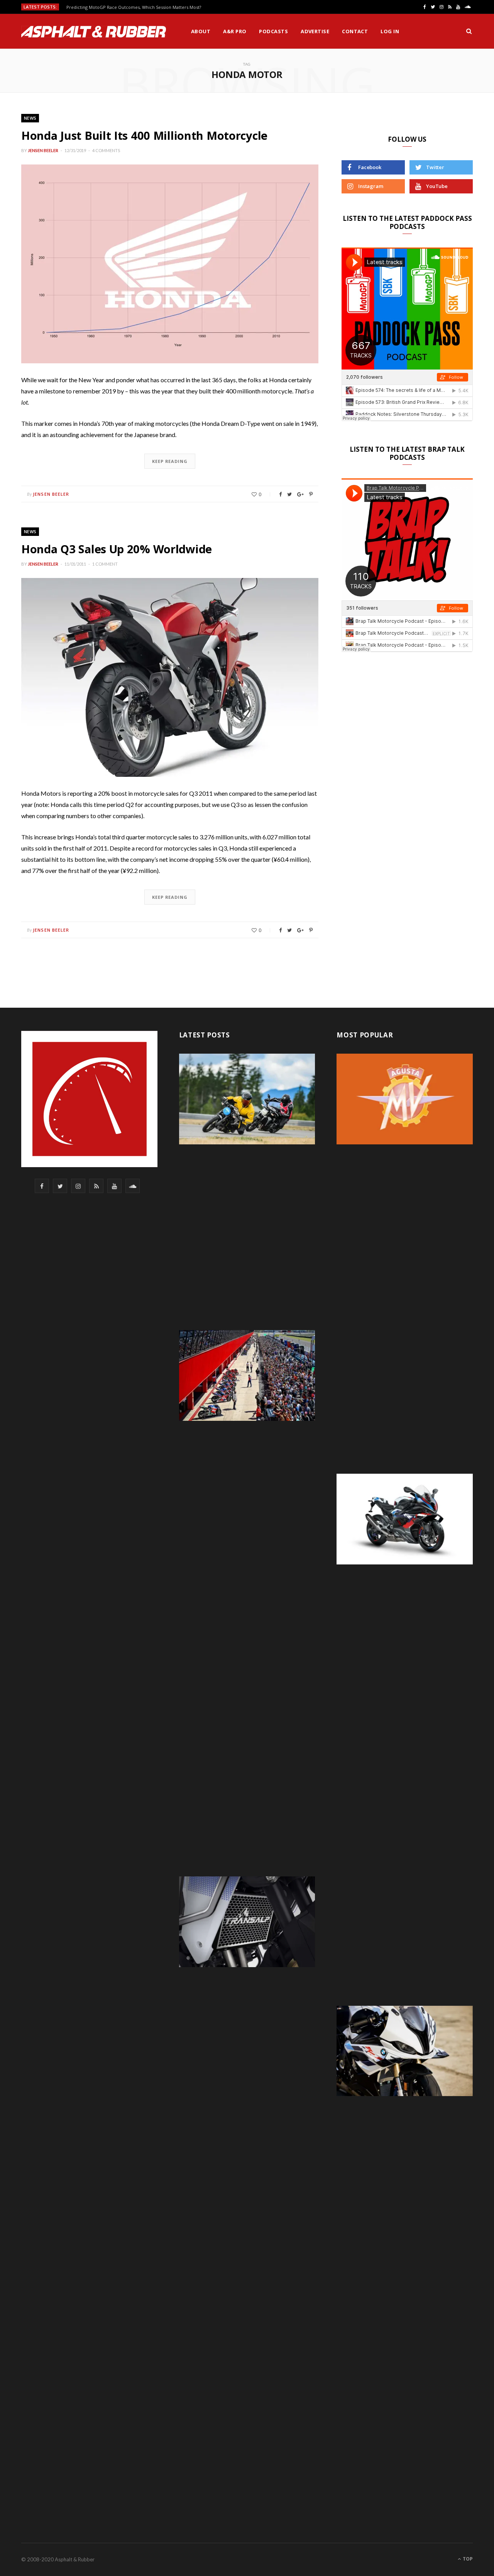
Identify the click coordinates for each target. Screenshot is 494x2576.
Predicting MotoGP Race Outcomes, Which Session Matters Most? (134, 7)
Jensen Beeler (43, 150)
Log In (390, 31)
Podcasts (273, 31)
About (201, 31)
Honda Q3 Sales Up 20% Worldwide (117, 549)
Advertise (315, 31)
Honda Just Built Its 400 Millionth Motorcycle (144, 135)
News (30, 118)
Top (467, 2559)
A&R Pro (235, 31)
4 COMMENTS (106, 150)
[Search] (469, 31)
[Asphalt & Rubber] (94, 32)
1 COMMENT (105, 564)
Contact (355, 31)
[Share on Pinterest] (311, 494)
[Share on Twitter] (289, 494)
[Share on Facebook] (280, 494)
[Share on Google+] (300, 494)
